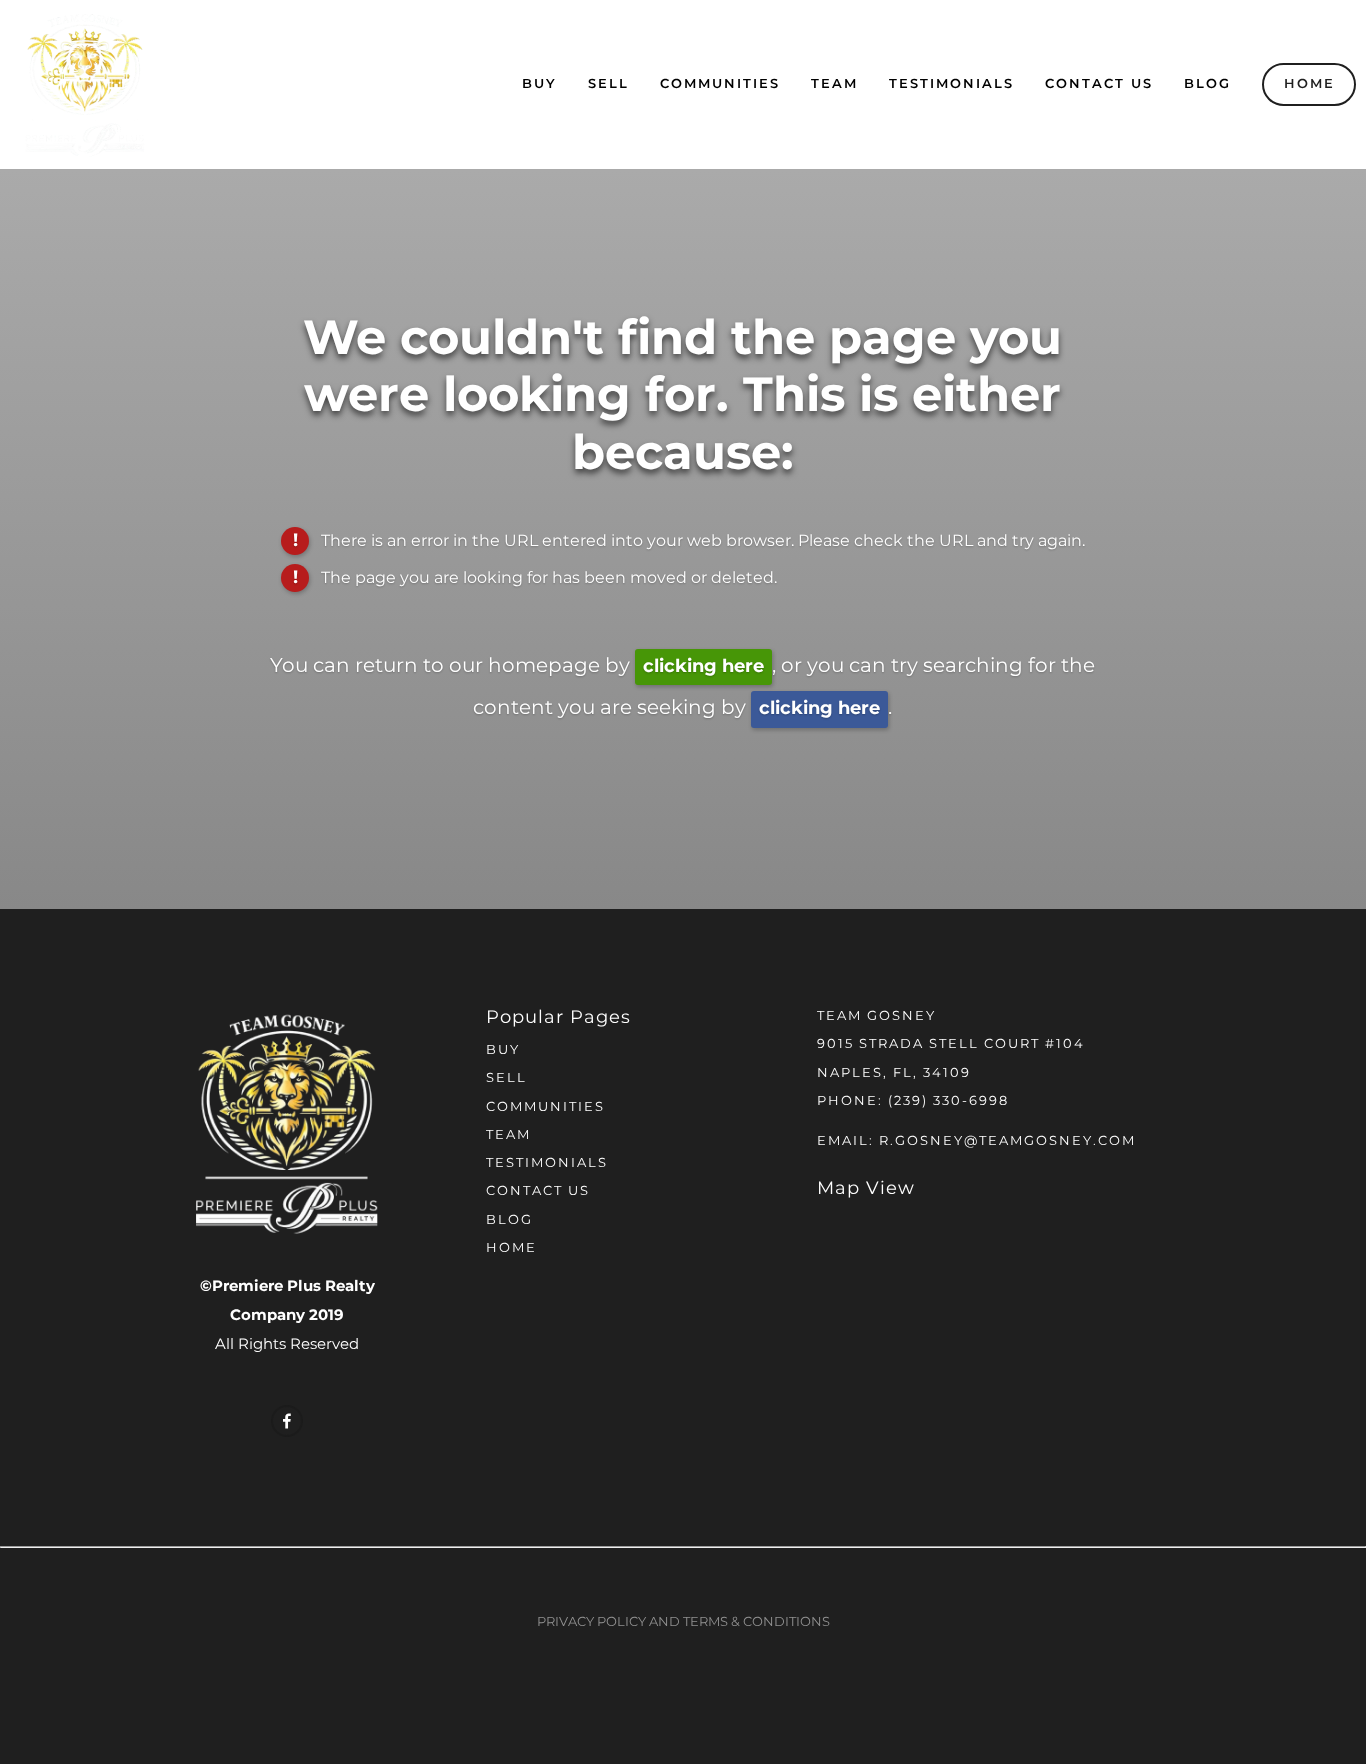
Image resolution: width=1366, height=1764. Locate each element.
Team (834, 84)
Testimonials (951, 84)
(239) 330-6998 (948, 1101)
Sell (608, 84)
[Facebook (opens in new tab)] (287, 1421)
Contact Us (1099, 84)
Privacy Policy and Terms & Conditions (683, 1622)
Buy (539, 84)
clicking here (703, 666)
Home (1309, 84)
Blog (1207, 84)
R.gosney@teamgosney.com (1007, 1141)
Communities (720, 84)
